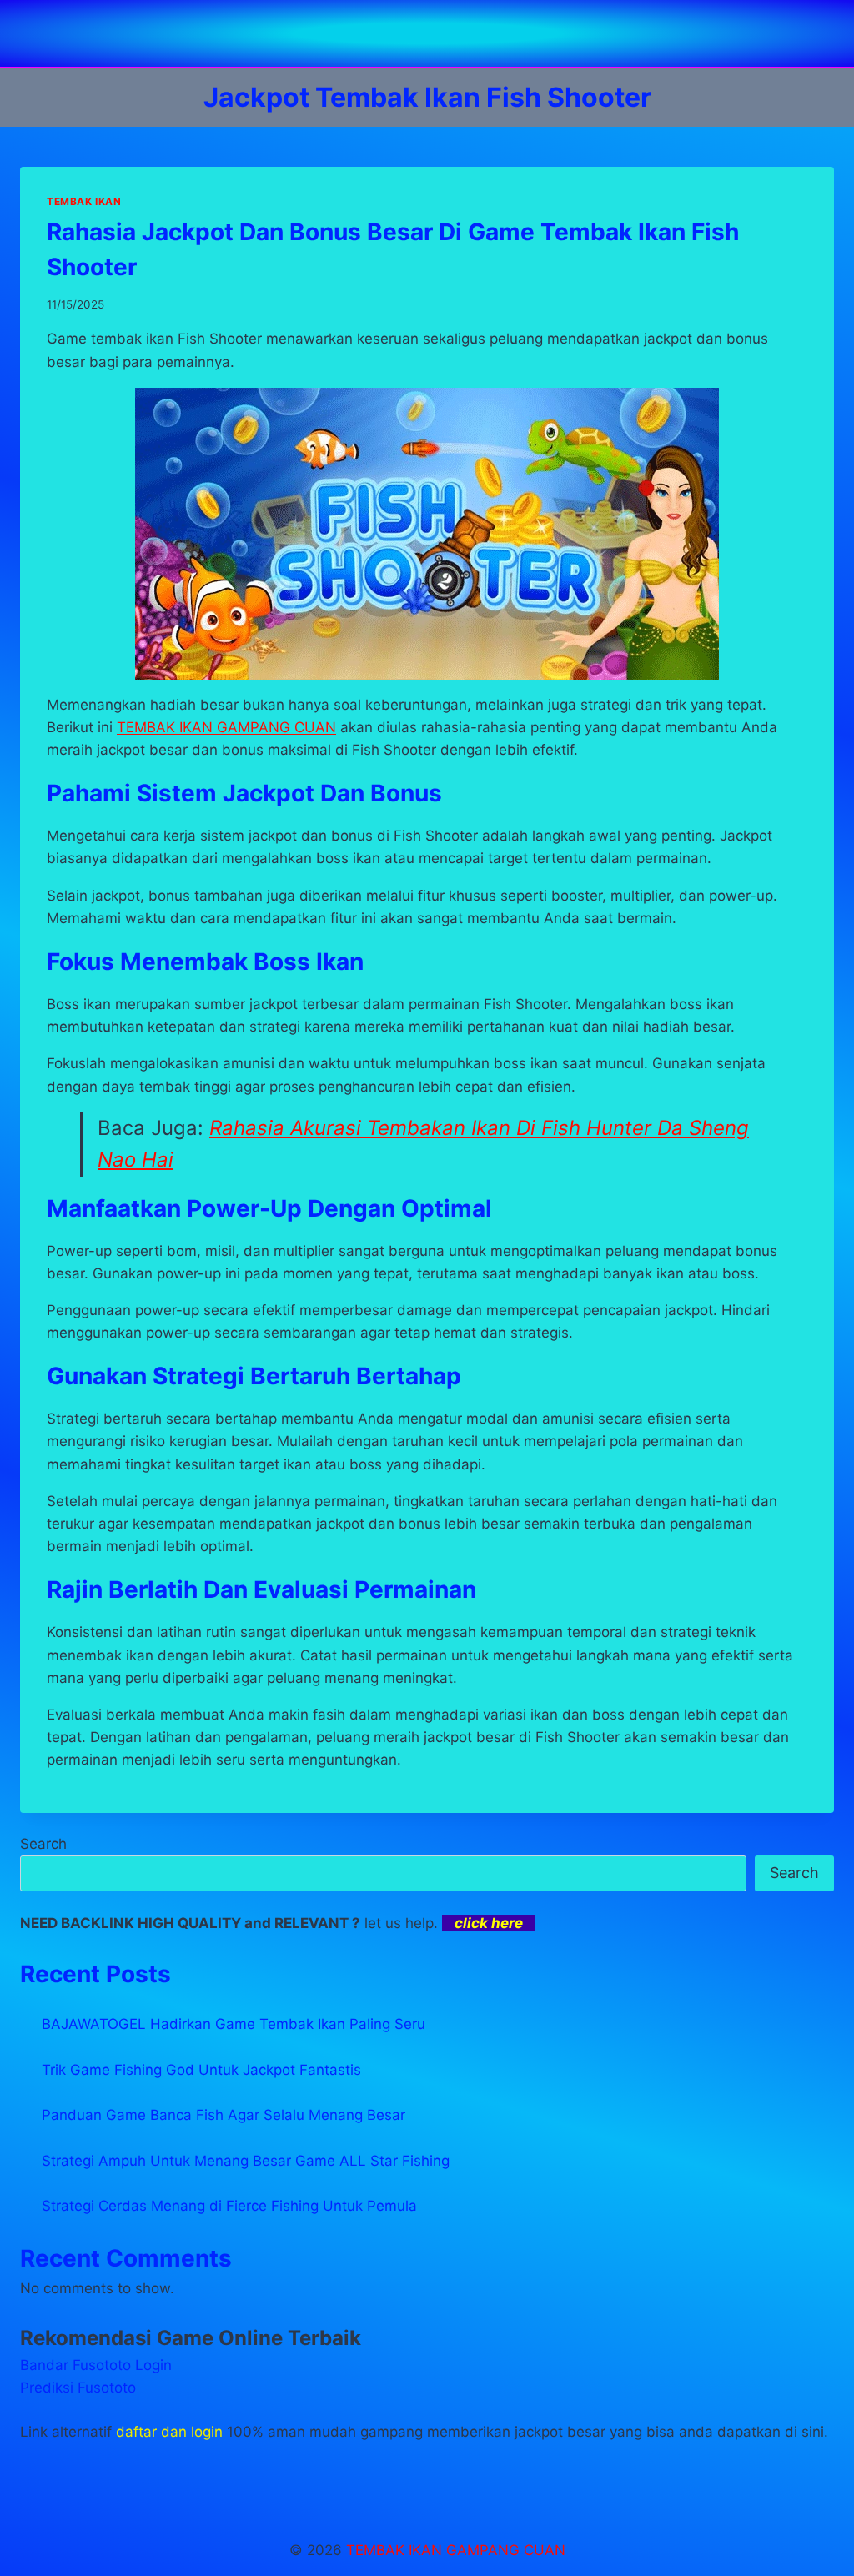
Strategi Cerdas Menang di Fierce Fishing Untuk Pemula (229, 2206)
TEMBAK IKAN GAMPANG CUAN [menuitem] (226, 727)
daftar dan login (169, 2432)
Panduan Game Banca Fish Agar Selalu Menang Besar (224, 2115)
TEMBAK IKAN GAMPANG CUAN (456, 2550)
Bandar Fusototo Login (96, 2365)
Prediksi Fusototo (78, 2388)
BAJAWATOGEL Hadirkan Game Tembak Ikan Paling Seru (234, 2024)
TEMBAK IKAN (84, 201)
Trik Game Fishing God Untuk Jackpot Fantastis (201, 2070)
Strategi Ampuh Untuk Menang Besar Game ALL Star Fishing (246, 2161)
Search (43, 1844)
